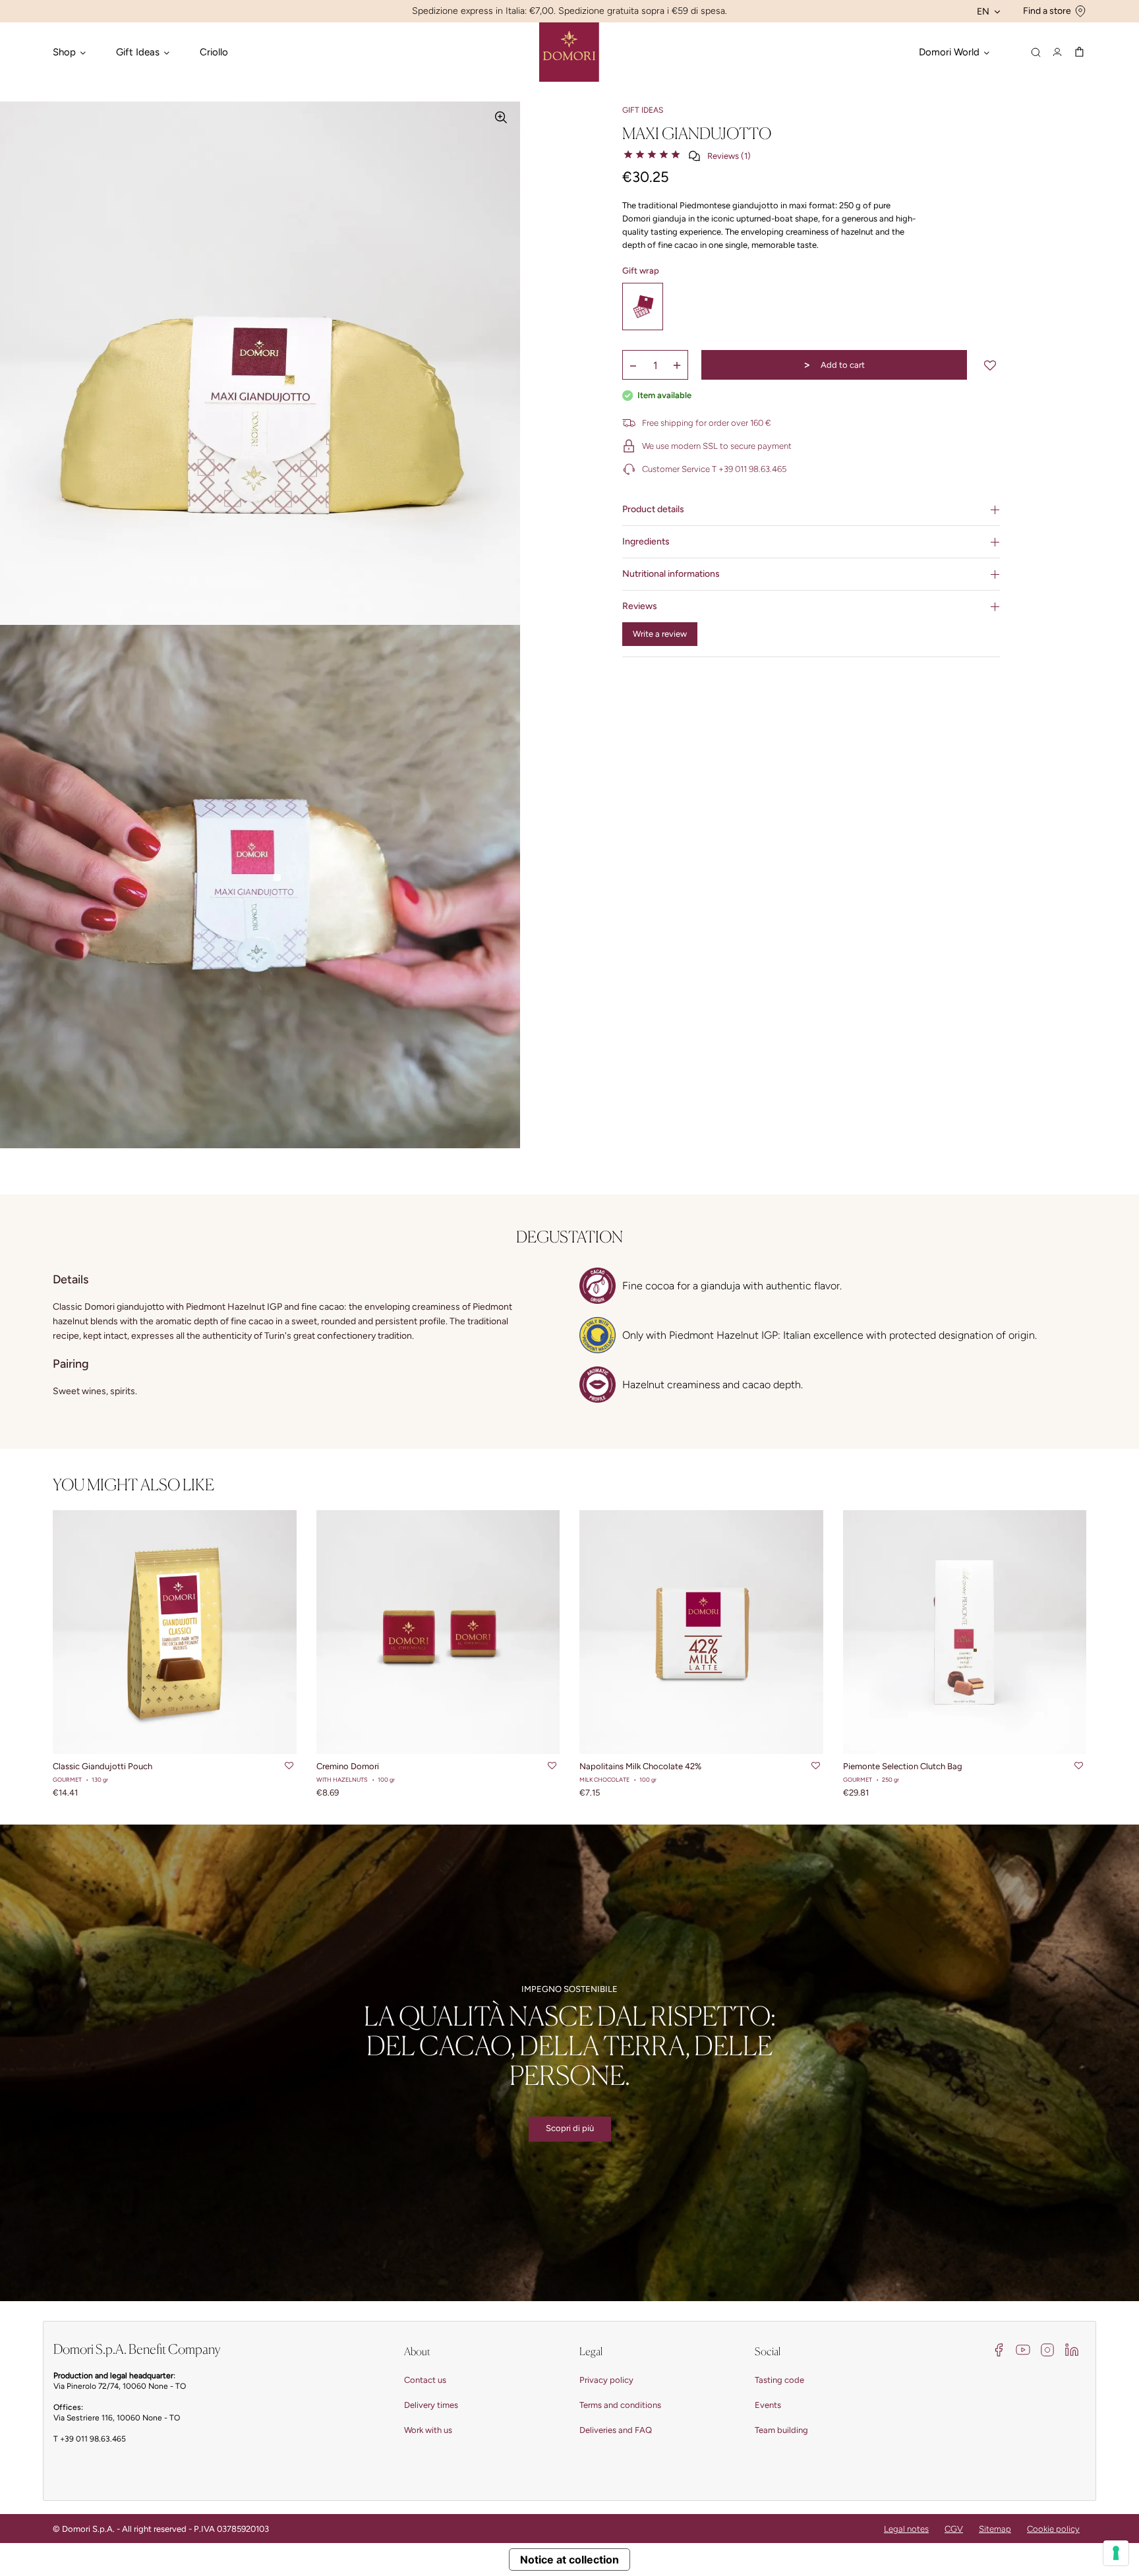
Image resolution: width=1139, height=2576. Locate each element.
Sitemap (995, 2529)
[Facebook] (999, 2349)
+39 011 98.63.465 (93, 2439)
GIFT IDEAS (643, 110)
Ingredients (646, 542)
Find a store (1047, 11)
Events (768, 2405)
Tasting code (779, 2380)
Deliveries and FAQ (616, 2430)
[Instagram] (1047, 2349)
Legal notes (906, 2529)
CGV (954, 2529)
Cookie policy (1053, 2529)
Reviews (640, 606)
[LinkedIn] (1072, 2349)
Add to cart (834, 365)
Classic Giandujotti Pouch (102, 1766)
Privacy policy (606, 2380)
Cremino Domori (348, 1766)
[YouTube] (1023, 2349)
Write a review (660, 634)
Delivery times (431, 2405)
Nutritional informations (671, 574)
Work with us (428, 2430)
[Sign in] (1057, 52)
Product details (653, 509)
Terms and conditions (620, 2405)
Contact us (425, 2380)
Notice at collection (569, 2560)
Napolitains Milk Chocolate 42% (640, 1766)
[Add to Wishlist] (990, 365)
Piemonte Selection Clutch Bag (903, 1766)
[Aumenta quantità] (677, 365)
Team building (781, 2430)
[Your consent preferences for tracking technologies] (1116, 2553)
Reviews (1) (729, 156)
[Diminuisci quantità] (633, 365)
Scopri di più (570, 2128)
